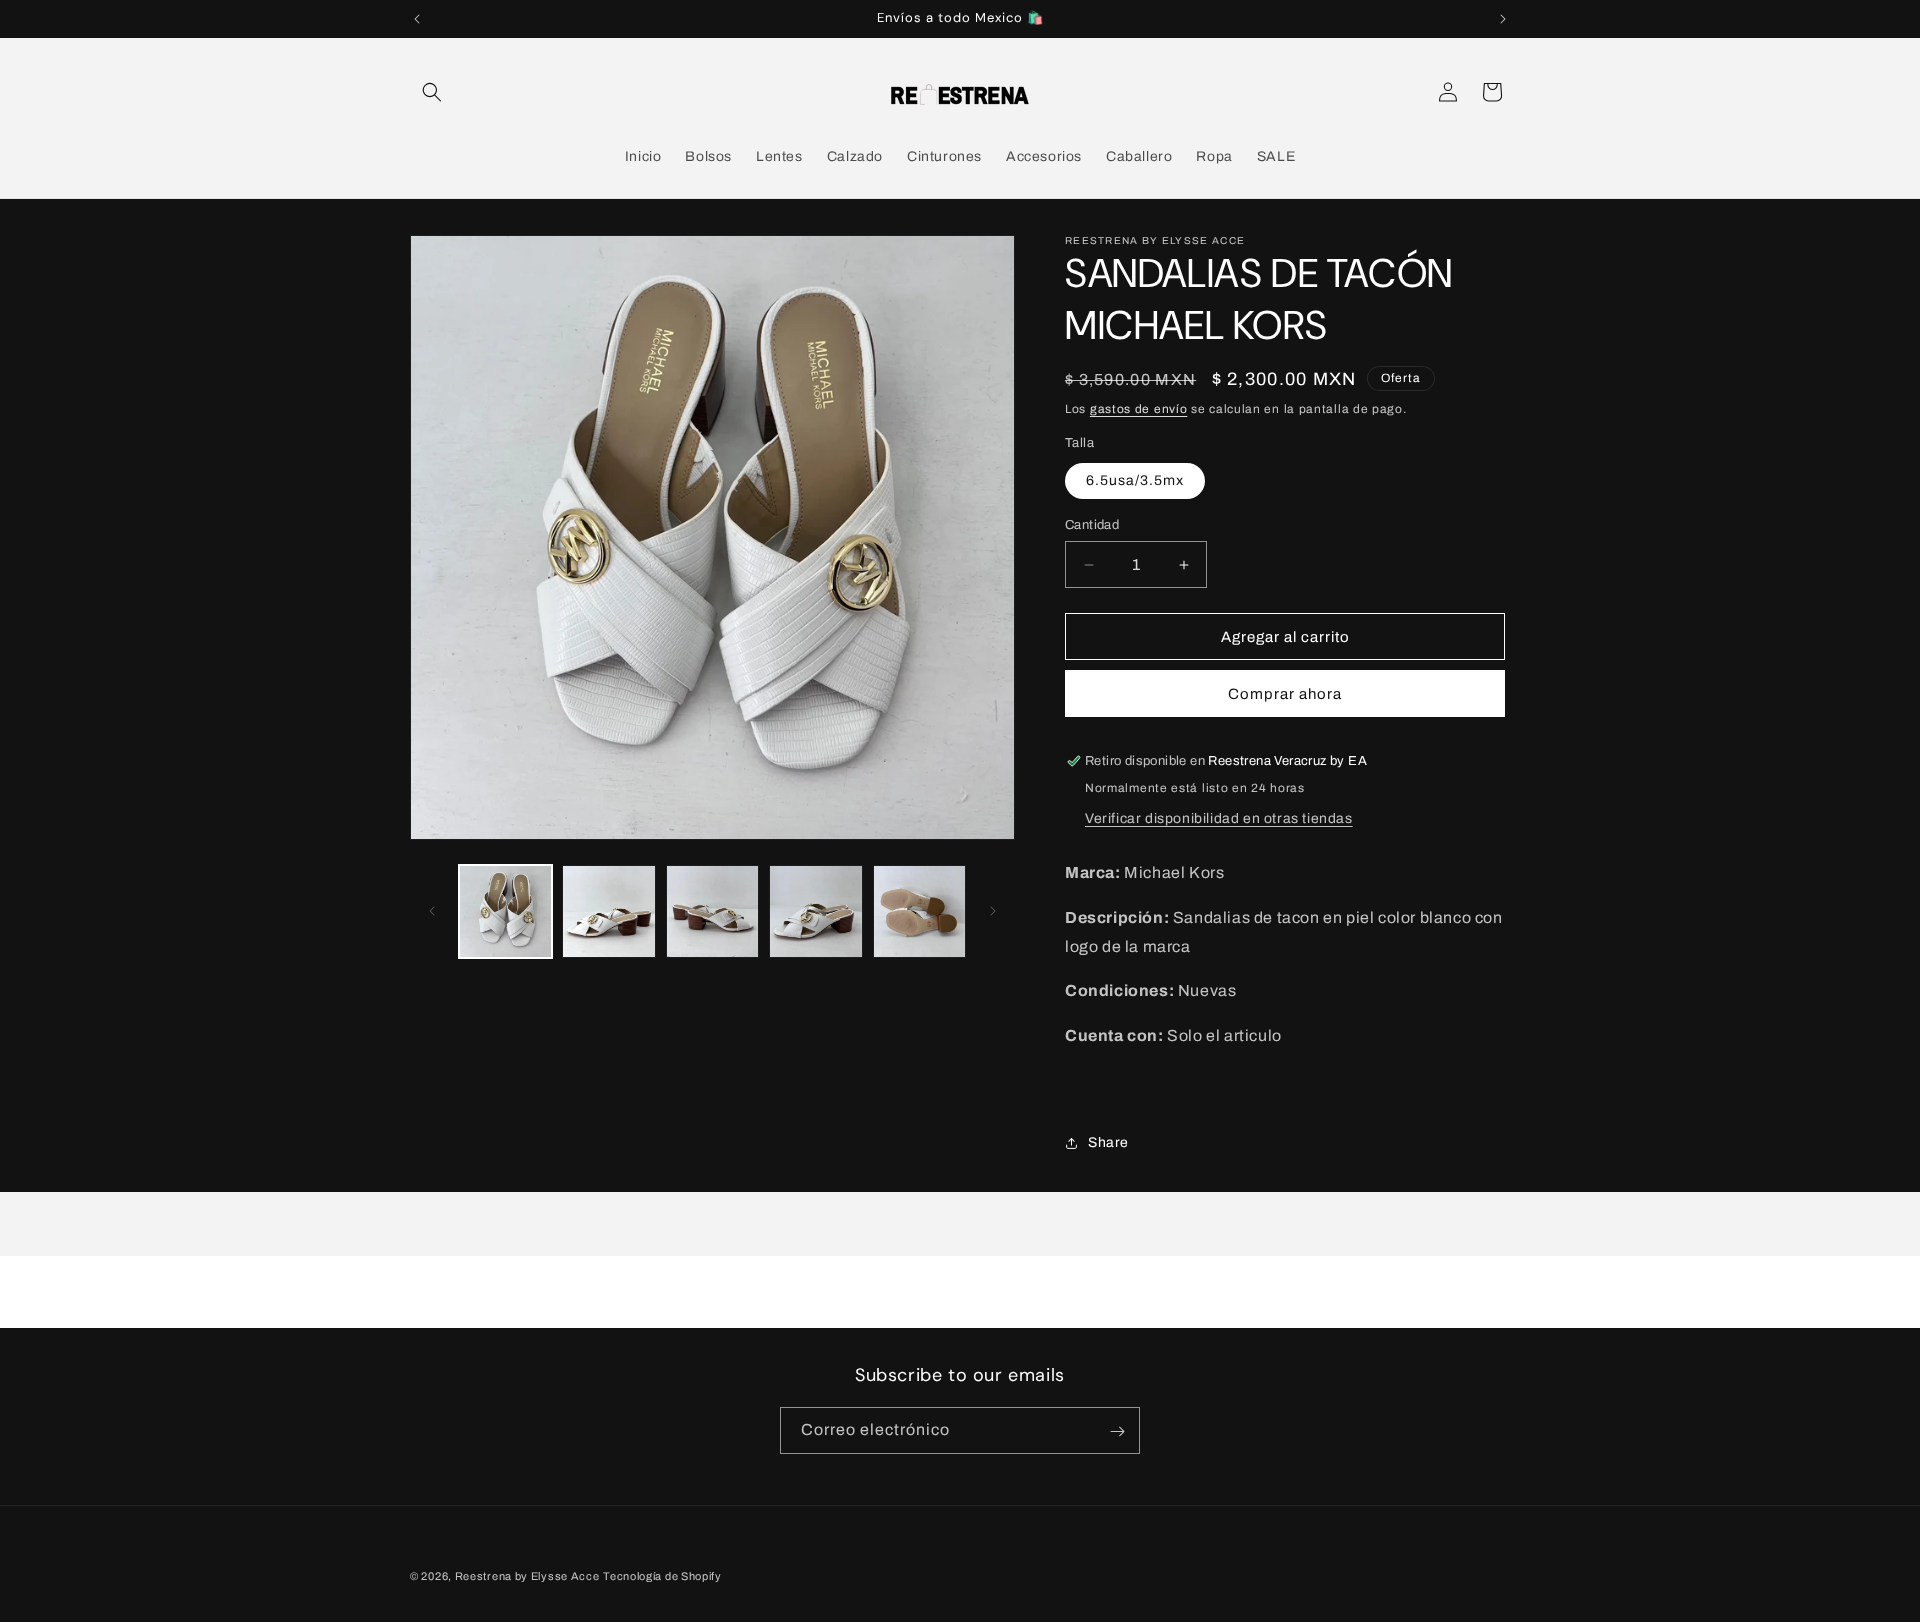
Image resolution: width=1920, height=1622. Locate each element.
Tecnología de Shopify (662, 1576)
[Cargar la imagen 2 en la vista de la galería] (608, 911)
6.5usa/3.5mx (1135, 480)
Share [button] (1108, 1142)
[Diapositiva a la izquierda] (432, 911)
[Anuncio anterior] (417, 19)
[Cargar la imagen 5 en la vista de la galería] (919, 911)
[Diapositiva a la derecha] (993, 911)
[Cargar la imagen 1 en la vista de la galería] (505, 911)
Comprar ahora (1285, 694)
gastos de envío (1139, 409)
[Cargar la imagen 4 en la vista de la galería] (815, 911)
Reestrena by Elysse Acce (527, 1576)
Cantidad (1092, 525)
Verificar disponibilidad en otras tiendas (1219, 818)
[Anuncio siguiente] (1503, 19)
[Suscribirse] (1117, 1431)
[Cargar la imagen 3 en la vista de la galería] (712, 911)
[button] (432, 92)
